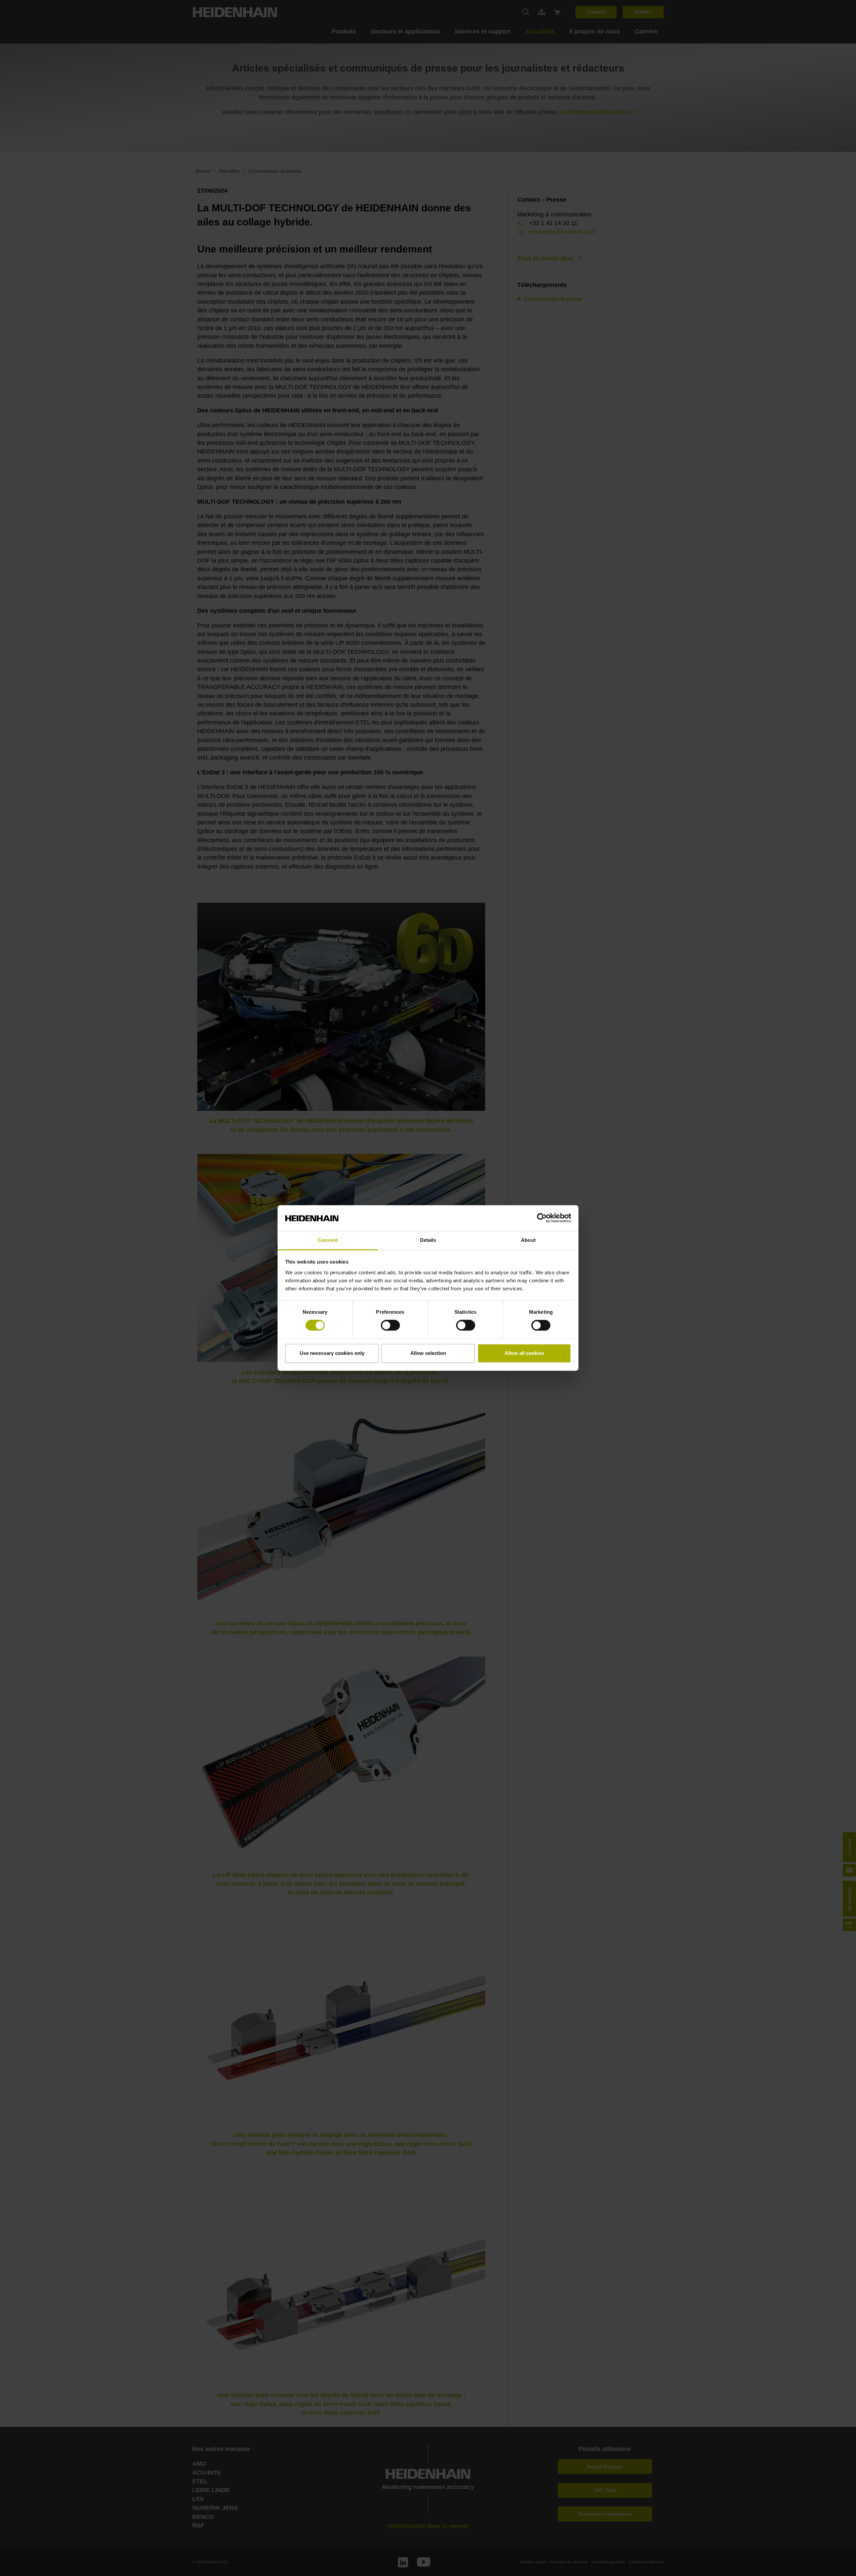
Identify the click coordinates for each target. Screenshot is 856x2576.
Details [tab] (428, 1240)
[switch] (390, 1325)
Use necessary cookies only (332, 1353)
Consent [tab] (328, 1240)
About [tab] (528, 1240)
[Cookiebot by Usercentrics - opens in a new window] (542, 1218)
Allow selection (428, 1353)
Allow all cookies (524, 1353)
